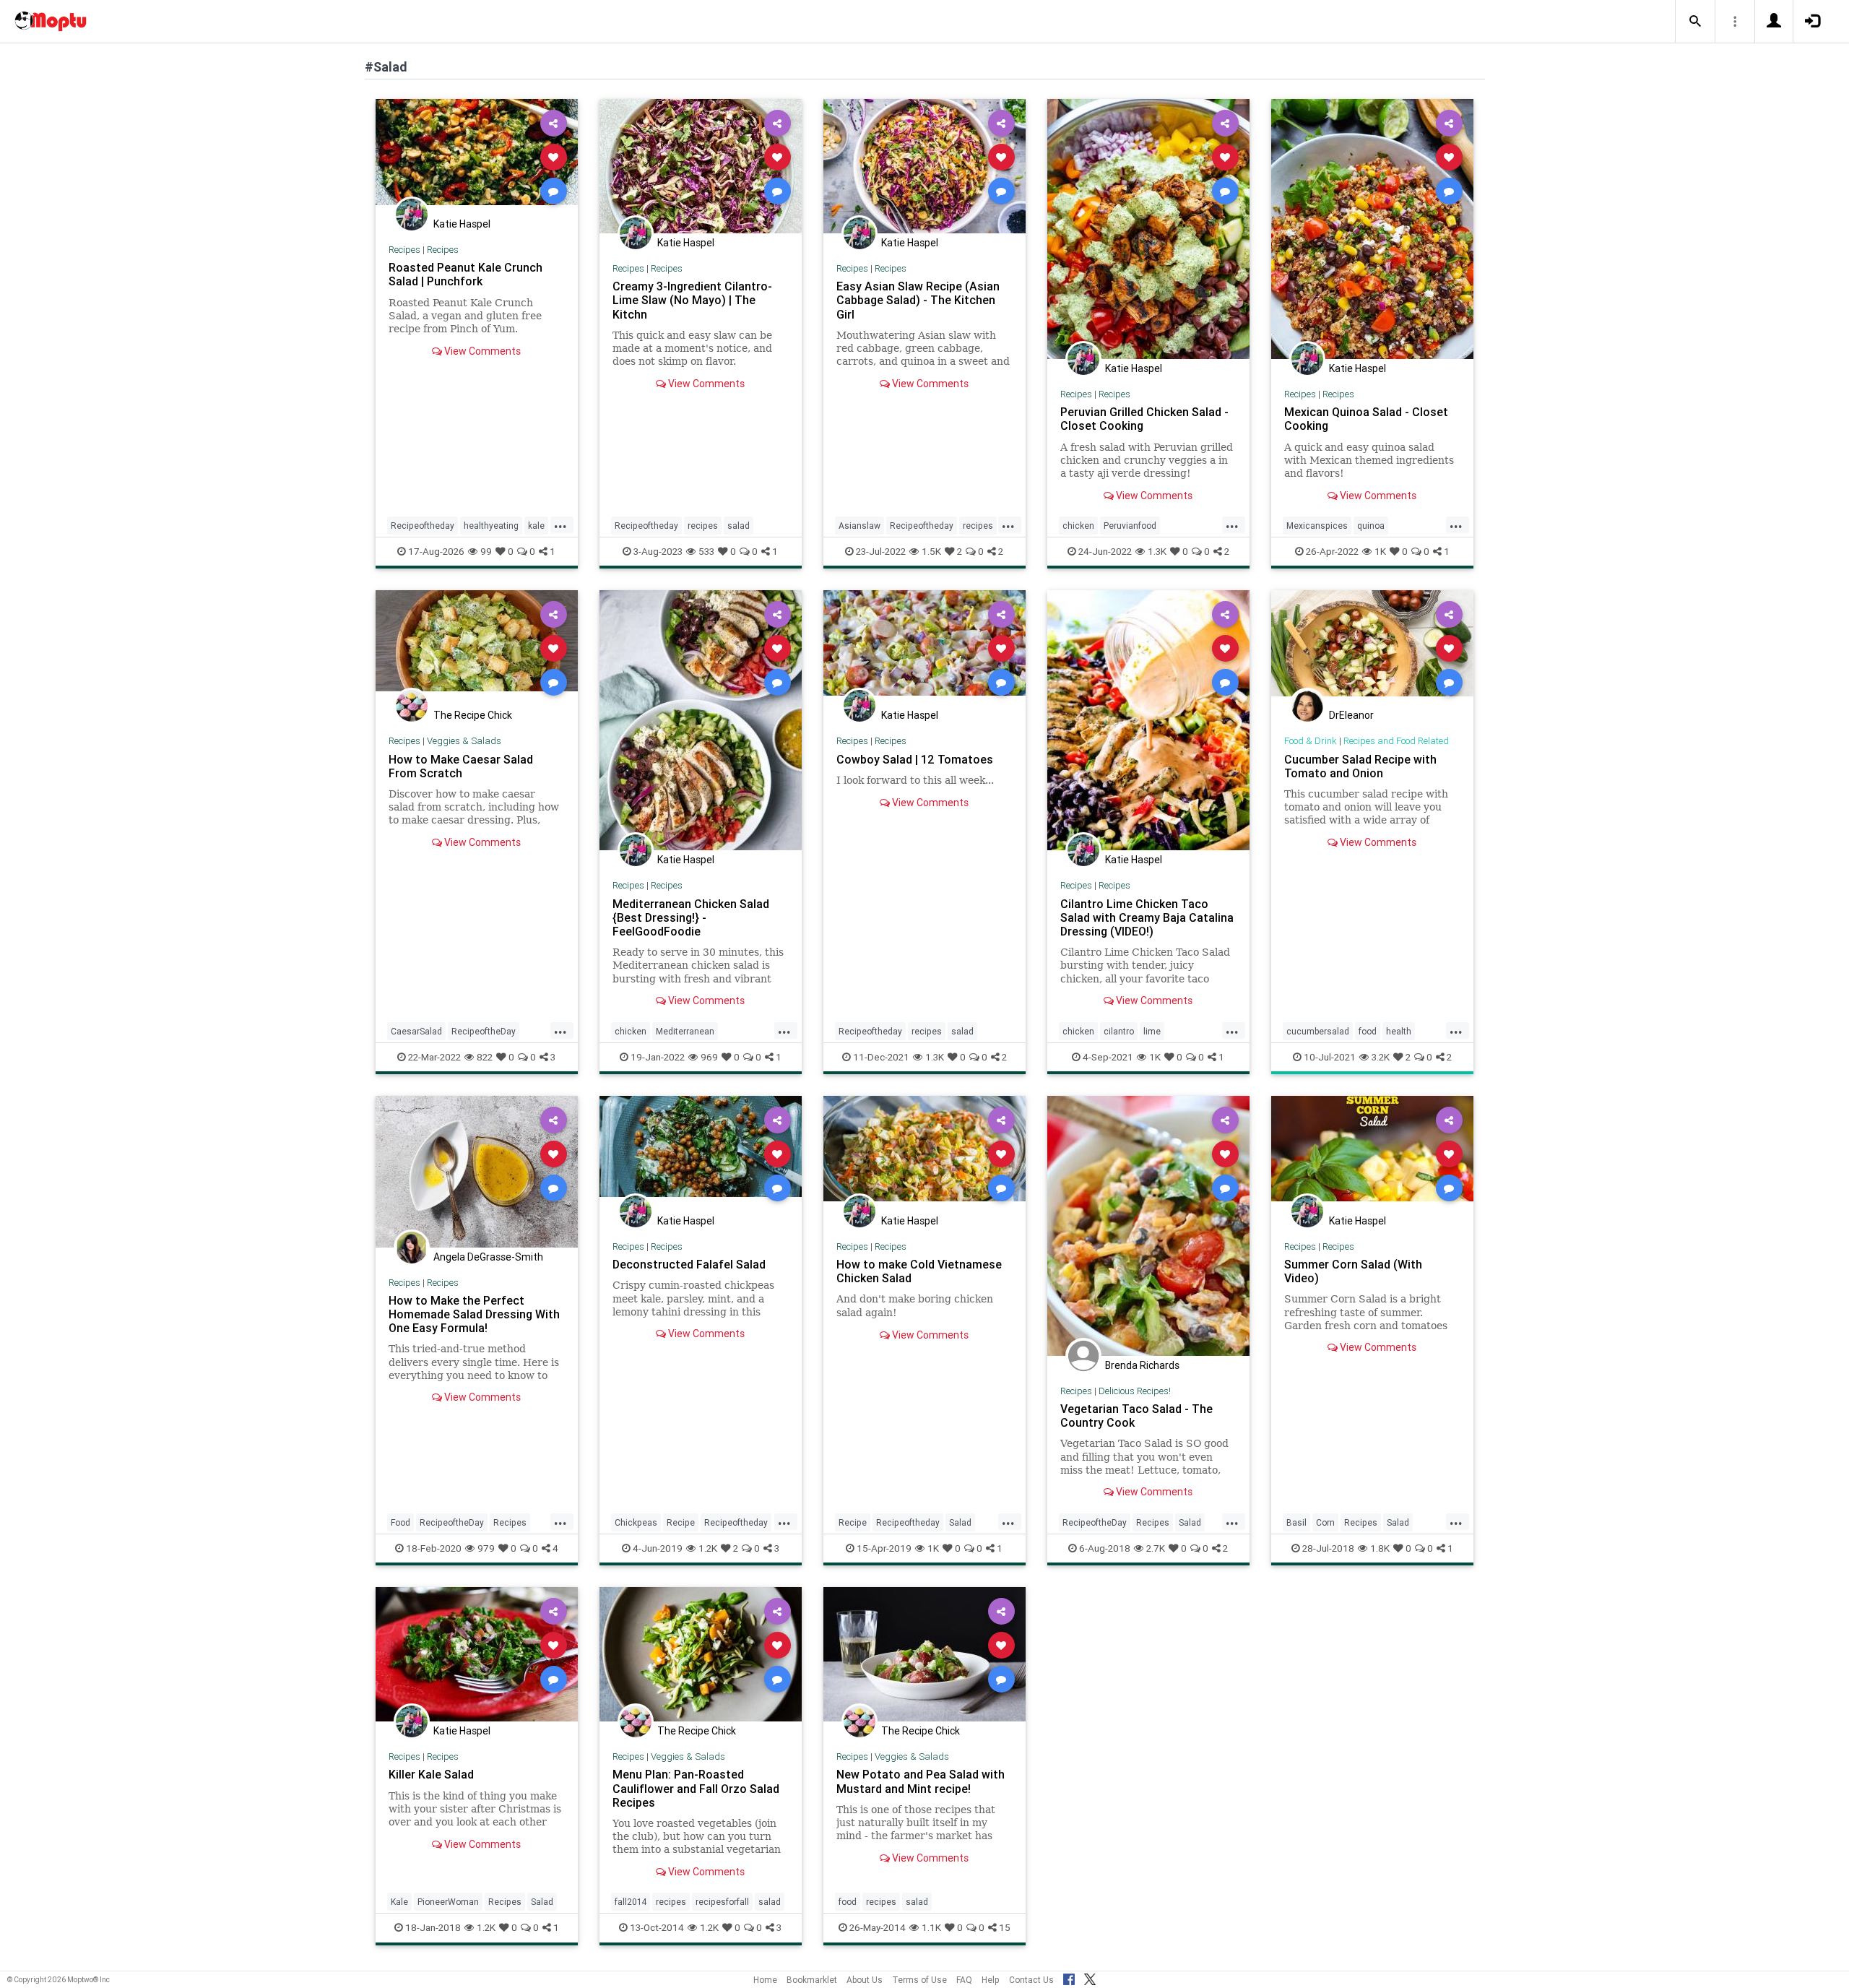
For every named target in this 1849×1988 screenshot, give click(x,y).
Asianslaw (859, 526)
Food (400, 1522)
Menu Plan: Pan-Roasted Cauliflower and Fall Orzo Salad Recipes (696, 1788)
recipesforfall (722, 1902)
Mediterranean (685, 1031)
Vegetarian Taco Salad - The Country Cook (1136, 1416)
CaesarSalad (416, 1031)
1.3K (1157, 551)
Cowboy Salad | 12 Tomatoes (915, 759)
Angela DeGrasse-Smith (488, 1257)
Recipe (681, 1522)
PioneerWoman (448, 1902)
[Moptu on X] (1090, 1977)
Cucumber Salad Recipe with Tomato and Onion (1360, 766)
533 (706, 551)
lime (1152, 1031)
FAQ (964, 1980)
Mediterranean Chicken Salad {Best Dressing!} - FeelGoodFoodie (691, 917)
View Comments (481, 351)
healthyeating (491, 526)
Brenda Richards (1142, 1365)
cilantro (1119, 1031)
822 (485, 1057)
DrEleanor (1351, 715)
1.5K (931, 551)
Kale (399, 1902)
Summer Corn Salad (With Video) (1353, 1271)
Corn (1325, 1522)
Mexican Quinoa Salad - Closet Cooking (1366, 419)
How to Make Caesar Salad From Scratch (461, 766)
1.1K (931, 1927)
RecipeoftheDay (484, 1031)
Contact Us (1031, 1980)
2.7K (1156, 1548)
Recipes (404, 250)
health (1399, 1031)
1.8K (1380, 1548)
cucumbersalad (1318, 1031)
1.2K (708, 1548)
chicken (1078, 526)
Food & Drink (1311, 741)
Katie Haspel (462, 224)
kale (536, 526)
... (560, 524)
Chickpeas (636, 1522)
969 (709, 1057)
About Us (865, 1980)
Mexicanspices (1317, 526)
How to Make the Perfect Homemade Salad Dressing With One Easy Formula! (474, 1314)
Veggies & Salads (464, 741)
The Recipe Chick (473, 715)
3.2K (1381, 1057)
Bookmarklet (812, 1980)
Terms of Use (919, 1980)
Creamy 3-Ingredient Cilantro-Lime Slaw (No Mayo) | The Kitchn (692, 300)
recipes (703, 526)
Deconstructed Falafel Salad (689, 1264)
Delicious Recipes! (1135, 1391)
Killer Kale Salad (431, 1774)
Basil (1296, 1522)
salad (739, 526)
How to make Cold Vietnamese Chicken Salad (919, 1271)
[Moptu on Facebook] (1069, 1977)
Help (991, 1980)
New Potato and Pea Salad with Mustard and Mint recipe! (921, 1781)
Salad (960, 1522)
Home (765, 1980)
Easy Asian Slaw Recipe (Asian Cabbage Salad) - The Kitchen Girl (918, 300)
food (1368, 1031)
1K (1380, 551)
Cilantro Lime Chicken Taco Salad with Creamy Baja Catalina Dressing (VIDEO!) (1147, 917)
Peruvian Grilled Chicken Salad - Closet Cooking (1144, 419)
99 (486, 551)
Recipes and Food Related (1396, 741)
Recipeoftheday (423, 526)
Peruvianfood (1130, 526)
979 (486, 1548)
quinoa (1371, 526)
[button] (1695, 22)
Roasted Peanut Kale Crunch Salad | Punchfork (466, 274)
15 (1005, 1927)
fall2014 (631, 1902)
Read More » (477, 156)
